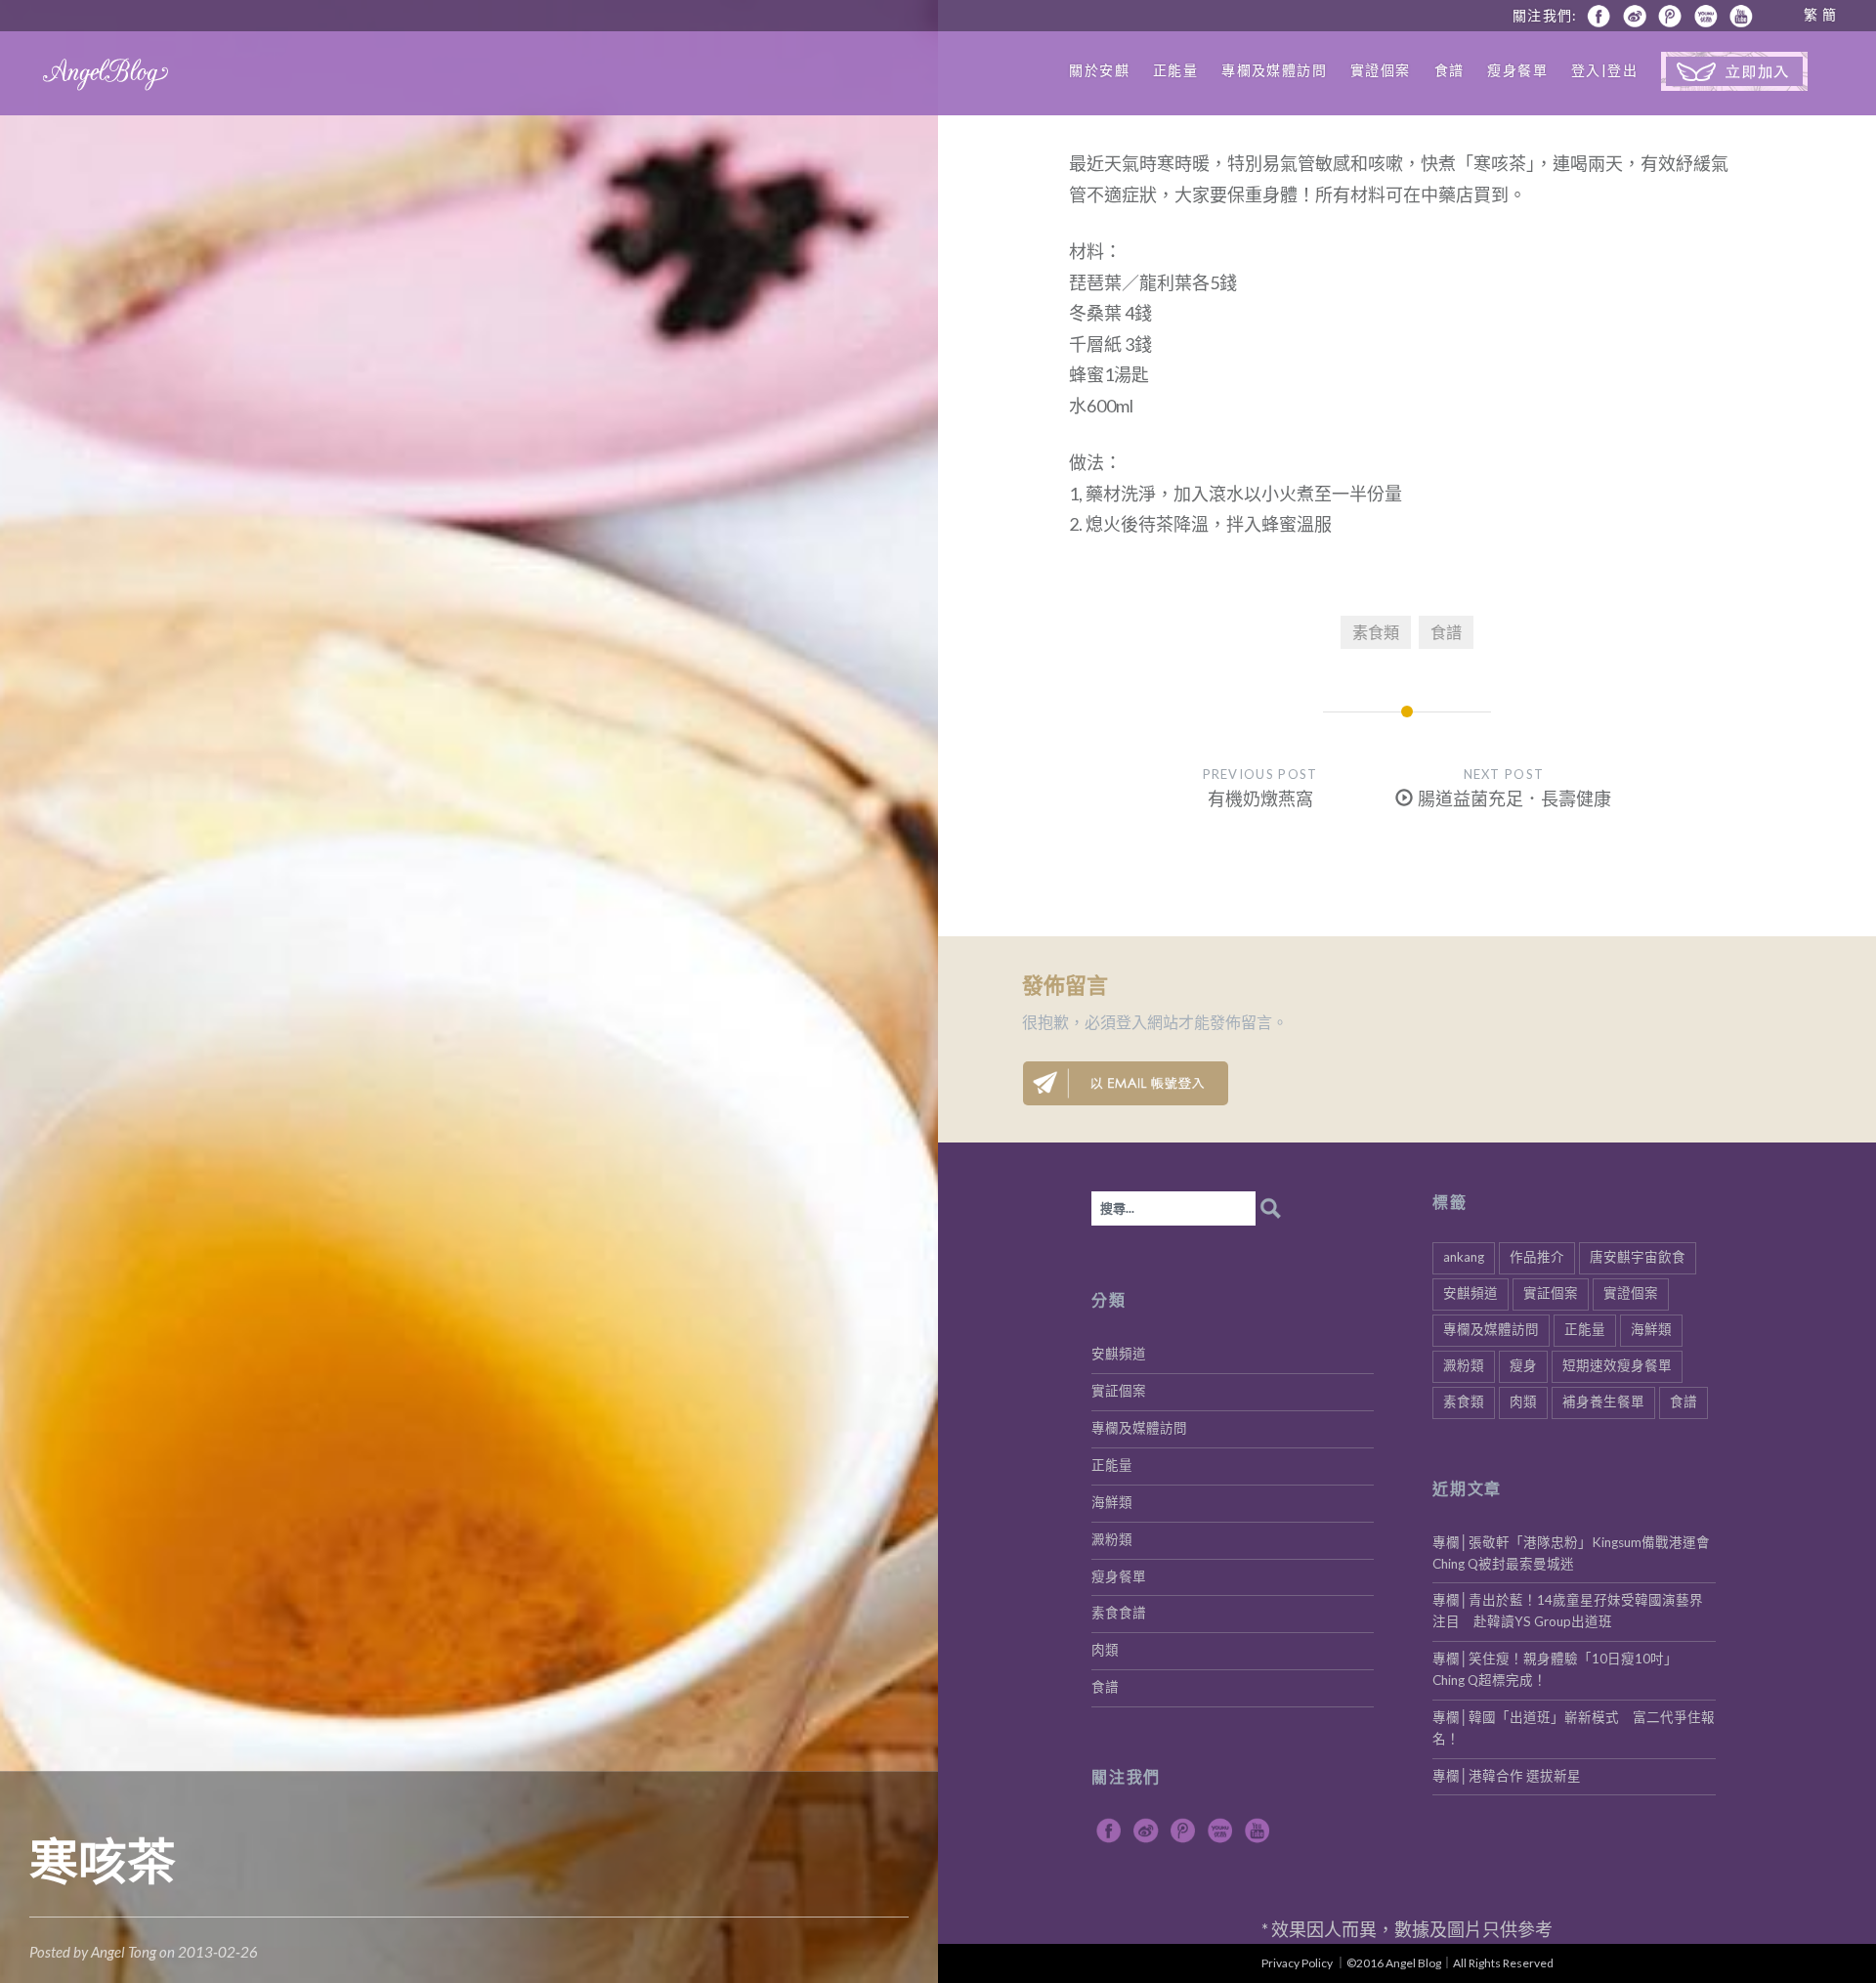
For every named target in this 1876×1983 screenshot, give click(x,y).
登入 (1131, 1022)
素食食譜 (1119, 1613)
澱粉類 (1464, 1365)
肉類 (1523, 1401)
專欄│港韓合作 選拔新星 (1507, 1776)
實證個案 (1381, 70)
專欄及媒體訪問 (1274, 70)
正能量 (1175, 70)
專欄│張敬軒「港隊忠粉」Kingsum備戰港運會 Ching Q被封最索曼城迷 (1574, 1553)
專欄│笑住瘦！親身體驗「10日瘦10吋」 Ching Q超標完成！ (1558, 1669)
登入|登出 (1604, 70)
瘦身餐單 (1517, 70)
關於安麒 (1099, 70)
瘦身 (1523, 1365)
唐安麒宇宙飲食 (1638, 1257)
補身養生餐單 (1603, 1401)
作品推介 (1537, 1257)
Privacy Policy (1297, 1963)
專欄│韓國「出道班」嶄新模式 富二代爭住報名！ (1574, 1728)
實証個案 (1551, 1293)
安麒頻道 (1471, 1293)
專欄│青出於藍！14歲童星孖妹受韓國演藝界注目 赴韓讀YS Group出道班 (1568, 1611)
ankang (1464, 1257)
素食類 (1376, 632)
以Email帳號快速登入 (1126, 1083)
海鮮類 (1651, 1329)
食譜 (1450, 70)
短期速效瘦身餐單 (1617, 1365)
